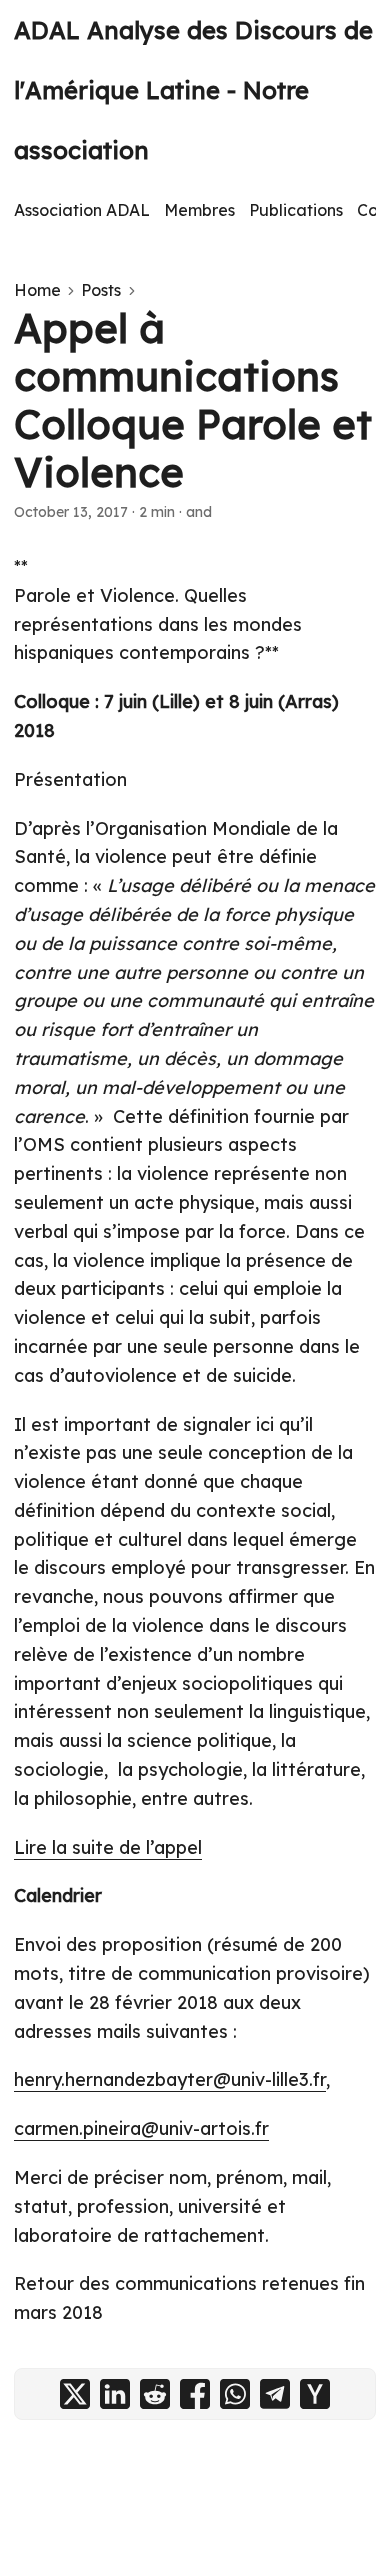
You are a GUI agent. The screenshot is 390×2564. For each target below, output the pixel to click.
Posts (101, 290)
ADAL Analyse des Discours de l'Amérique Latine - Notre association (193, 90)
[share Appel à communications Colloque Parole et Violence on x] (75, 2394)
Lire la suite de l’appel (108, 1847)
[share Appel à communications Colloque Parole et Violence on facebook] (195, 2394)
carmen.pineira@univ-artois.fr (141, 2128)
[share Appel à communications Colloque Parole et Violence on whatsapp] (235, 2394)
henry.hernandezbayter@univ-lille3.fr (170, 2079)
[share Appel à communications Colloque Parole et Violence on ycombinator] (315, 2394)
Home (37, 290)
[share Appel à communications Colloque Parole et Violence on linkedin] (115, 2394)
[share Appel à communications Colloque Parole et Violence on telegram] (275, 2394)
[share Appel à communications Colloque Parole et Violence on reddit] (155, 2394)
